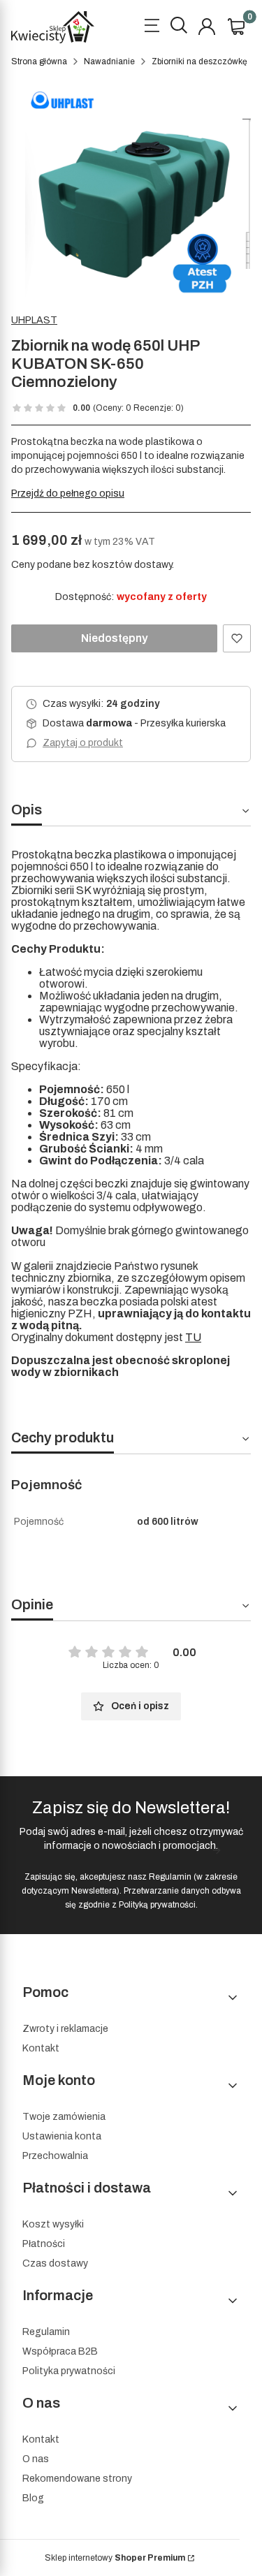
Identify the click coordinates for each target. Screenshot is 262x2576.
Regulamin (170, 1877)
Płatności (44, 2244)
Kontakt (41, 2048)
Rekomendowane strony (77, 2479)
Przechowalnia (55, 2156)
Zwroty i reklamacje (65, 2029)
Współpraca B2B (60, 2351)
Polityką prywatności (157, 1905)
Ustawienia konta (62, 2136)
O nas (36, 2459)
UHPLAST (34, 320)
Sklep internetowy (115, 2558)
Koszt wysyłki (53, 2224)
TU (193, 1337)
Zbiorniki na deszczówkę (199, 61)
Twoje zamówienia (64, 2117)
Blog (33, 2498)
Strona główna (39, 61)
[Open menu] (152, 27)
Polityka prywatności (69, 2371)
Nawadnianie (109, 61)
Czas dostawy (55, 2263)
